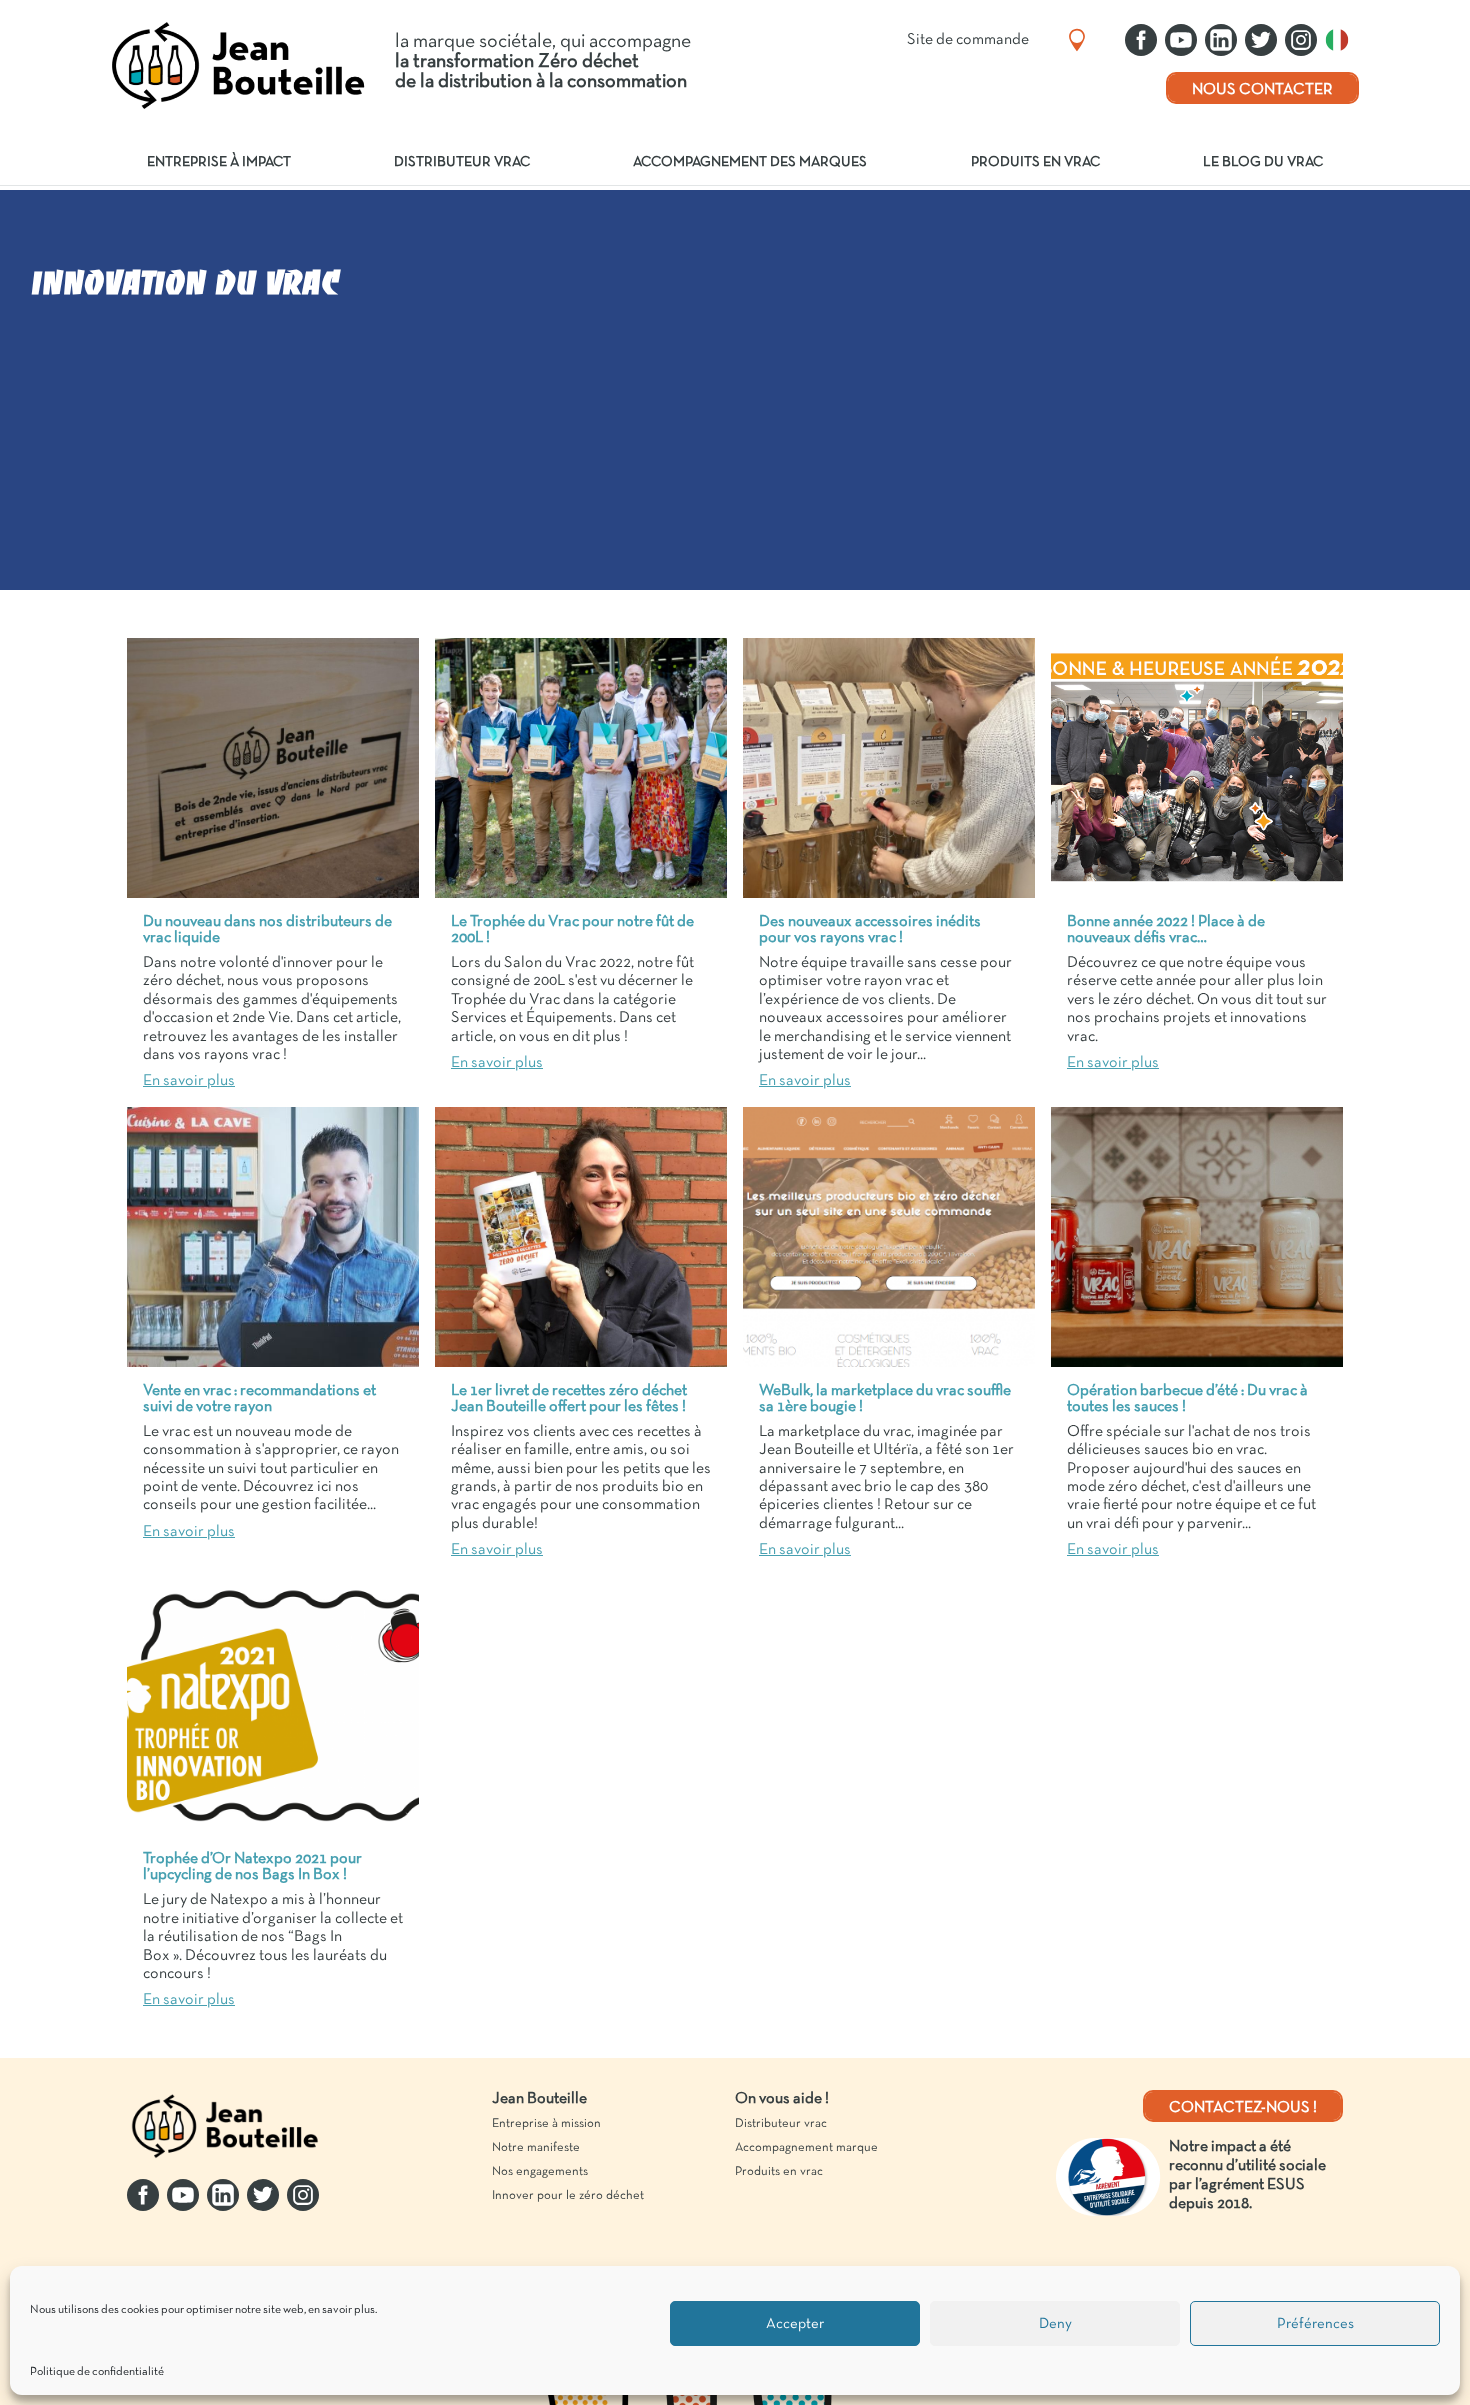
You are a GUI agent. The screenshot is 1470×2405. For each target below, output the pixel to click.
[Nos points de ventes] (1077, 40)
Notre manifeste (536, 2148)
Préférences (1315, 2324)
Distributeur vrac (462, 162)
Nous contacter (1262, 90)
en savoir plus (341, 2310)
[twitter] (1261, 40)
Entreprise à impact (219, 162)
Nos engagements (540, 2172)
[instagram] (1301, 40)
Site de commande (968, 40)
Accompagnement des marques (750, 162)
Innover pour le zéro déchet (568, 2196)
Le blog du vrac (1263, 162)
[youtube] (1181, 40)
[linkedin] (1221, 40)
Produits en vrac (1035, 162)
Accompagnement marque (806, 2148)
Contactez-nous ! (1243, 2108)
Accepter (795, 2324)
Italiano (1342, 40)
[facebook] (1141, 40)
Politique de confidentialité (97, 2372)
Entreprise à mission (546, 2124)
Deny (1055, 2324)
